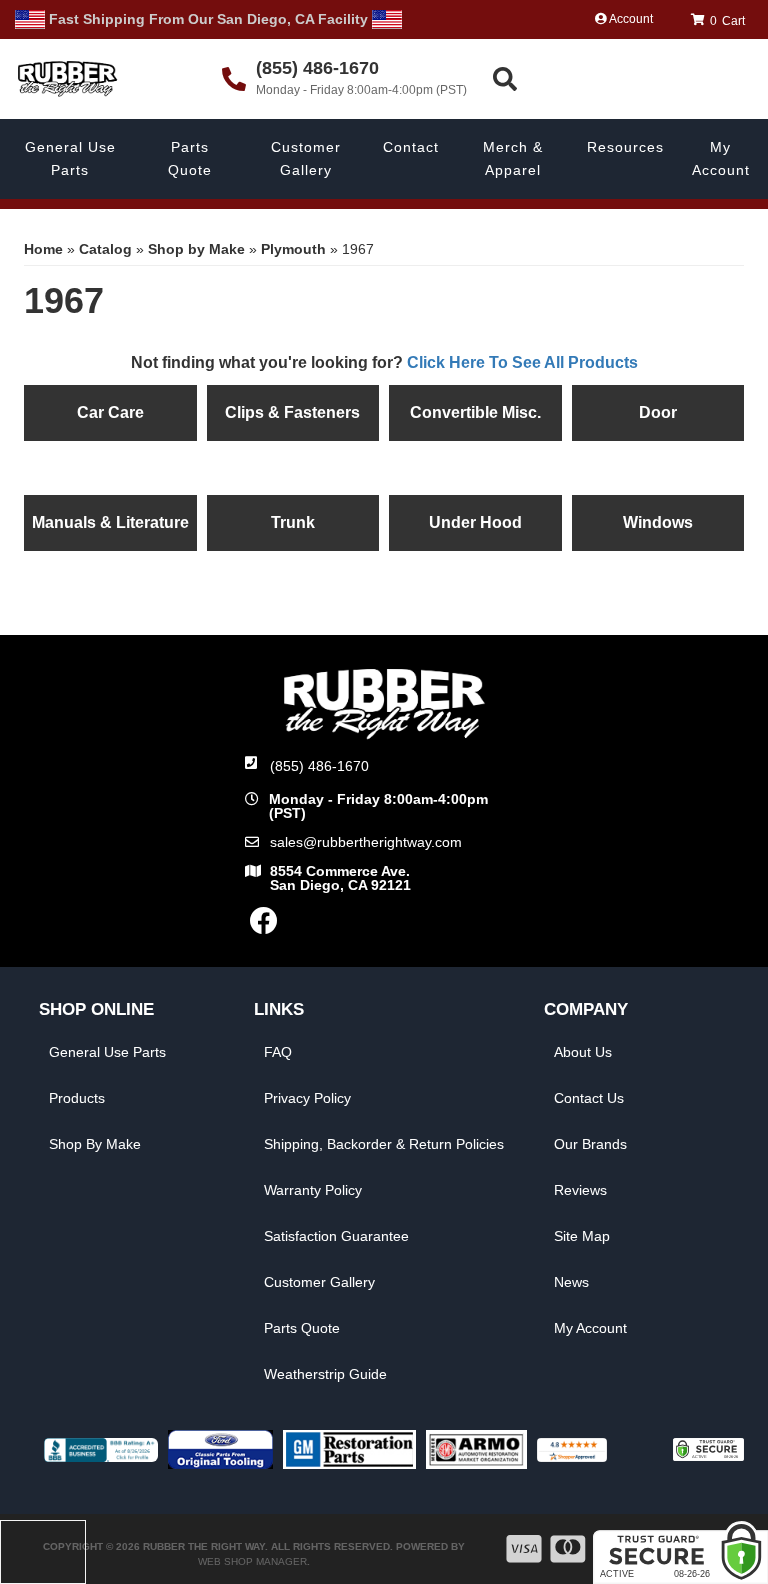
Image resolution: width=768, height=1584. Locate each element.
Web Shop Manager (252, 1561)
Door (658, 412)
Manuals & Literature (110, 522)
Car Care (110, 412)
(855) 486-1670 (319, 766)
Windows (658, 522)
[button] (627, 79)
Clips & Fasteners (292, 412)
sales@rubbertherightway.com (366, 842)
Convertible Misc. (475, 412)
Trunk (293, 522)
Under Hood (475, 522)
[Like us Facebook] (264, 926)
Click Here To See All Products (522, 362)
